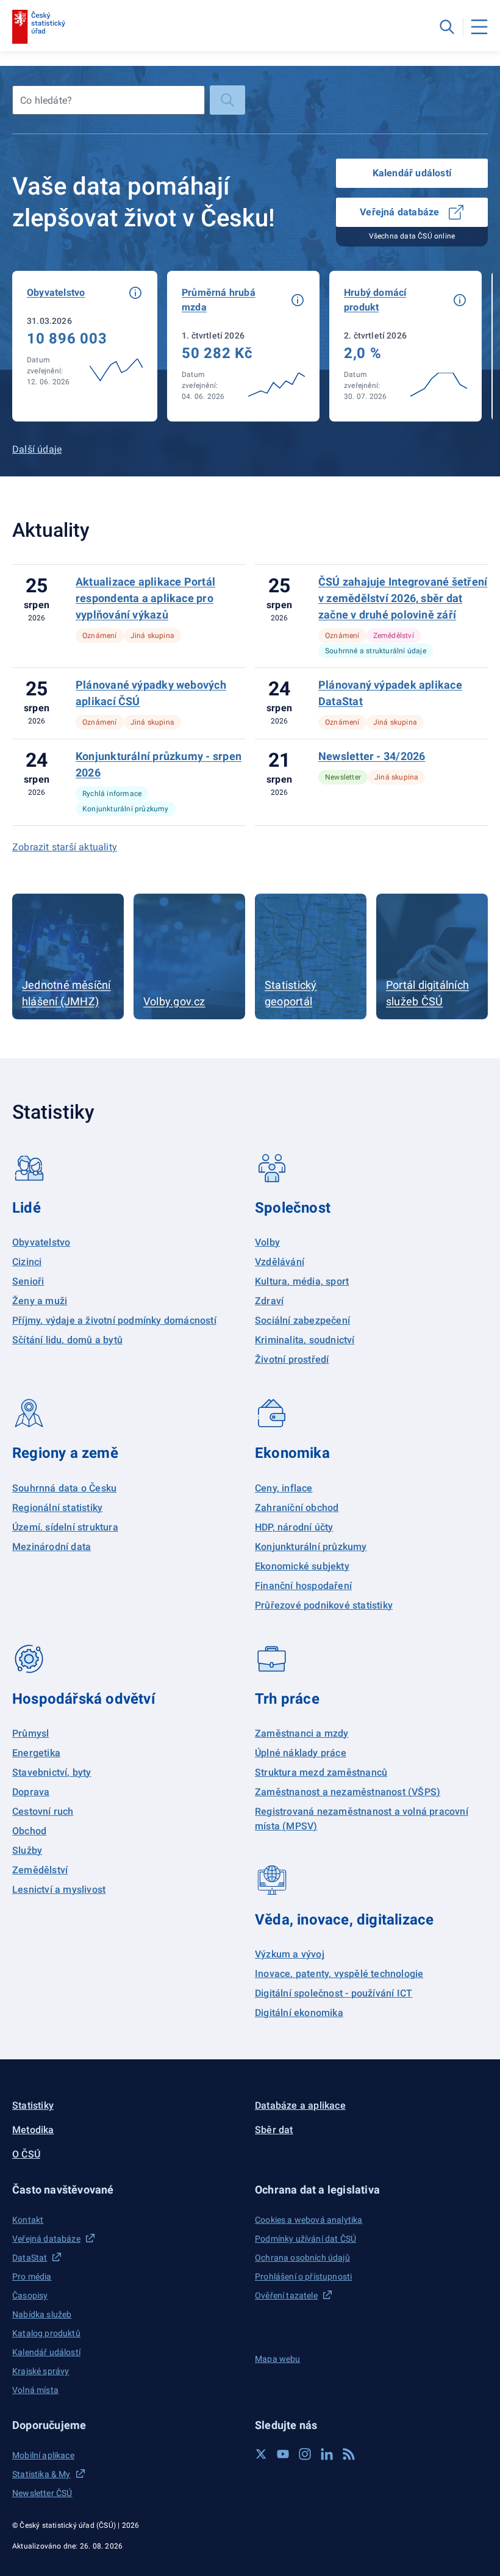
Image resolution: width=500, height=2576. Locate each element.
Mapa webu (278, 2359)
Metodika (33, 2130)
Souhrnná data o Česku (64, 1488)
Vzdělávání (280, 1262)
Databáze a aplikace (300, 2105)
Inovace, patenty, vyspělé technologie (339, 1974)
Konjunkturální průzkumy (311, 1547)
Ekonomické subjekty (302, 1566)
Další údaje (37, 449)
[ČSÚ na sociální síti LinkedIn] (327, 2454)
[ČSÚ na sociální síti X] (261, 2454)
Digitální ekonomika (299, 2013)
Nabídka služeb (42, 2314)
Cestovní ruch (43, 1811)
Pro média (32, 2276)
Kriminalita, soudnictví (305, 1340)
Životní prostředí (292, 1359)
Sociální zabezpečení (302, 1320)
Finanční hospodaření (303, 1586)
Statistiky (33, 2105)
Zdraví (269, 1301)
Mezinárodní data (52, 1547)
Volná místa (35, 2390)
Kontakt (28, 2220)
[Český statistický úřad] (39, 27)
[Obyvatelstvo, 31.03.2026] (85, 346)
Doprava (31, 1792)
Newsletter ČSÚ (42, 2493)
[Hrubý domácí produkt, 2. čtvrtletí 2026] (405, 346)
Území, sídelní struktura (65, 1527)
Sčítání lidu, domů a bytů (67, 1340)
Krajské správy (41, 2371)
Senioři (28, 1281)
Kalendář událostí (412, 173)
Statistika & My (41, 2474)
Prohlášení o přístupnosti (303, 2276)
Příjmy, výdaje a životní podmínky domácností (114, 1320)
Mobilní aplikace (43, 2455)
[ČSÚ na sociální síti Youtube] (283, 2454)
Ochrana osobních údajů (302, 2258)
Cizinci (27, 1262)
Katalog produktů (46, 2333)
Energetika (36, 1753)
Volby (267, 1242)
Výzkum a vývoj (290, 1954)
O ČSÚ (26, 2154)
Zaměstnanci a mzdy (302, 1733)
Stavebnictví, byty (52, 1772)
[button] (135, 293)
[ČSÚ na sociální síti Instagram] (305, 2454)
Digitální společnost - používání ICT (334, 1993)
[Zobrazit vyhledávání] (447, 27)
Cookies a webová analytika (309, 2220)
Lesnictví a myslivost (59, 1889)
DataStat (30, 2258)
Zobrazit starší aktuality (65, 847)
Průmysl (30, 1733)
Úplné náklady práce (301, 1753)
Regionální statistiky (57, 1508)
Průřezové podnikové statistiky (324, 1605)
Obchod (29, 1831)
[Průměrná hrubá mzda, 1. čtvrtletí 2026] (243, 346)
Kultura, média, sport (302, 1281)
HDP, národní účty (294, 1527)
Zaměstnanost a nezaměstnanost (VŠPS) (348, 1792)
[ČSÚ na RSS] (349, 2454)
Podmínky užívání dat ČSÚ (305, 2239)
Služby (27, 1850)
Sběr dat (274, 2130)
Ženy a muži (40, 1301)
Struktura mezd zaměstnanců (321, 1772)
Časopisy (30, 2295)
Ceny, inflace (284, 1488)
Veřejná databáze (399, 212)
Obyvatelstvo (41, 1242)
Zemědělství (40, 1870)
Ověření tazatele (286, 2295)
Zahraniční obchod (297, 1508)
